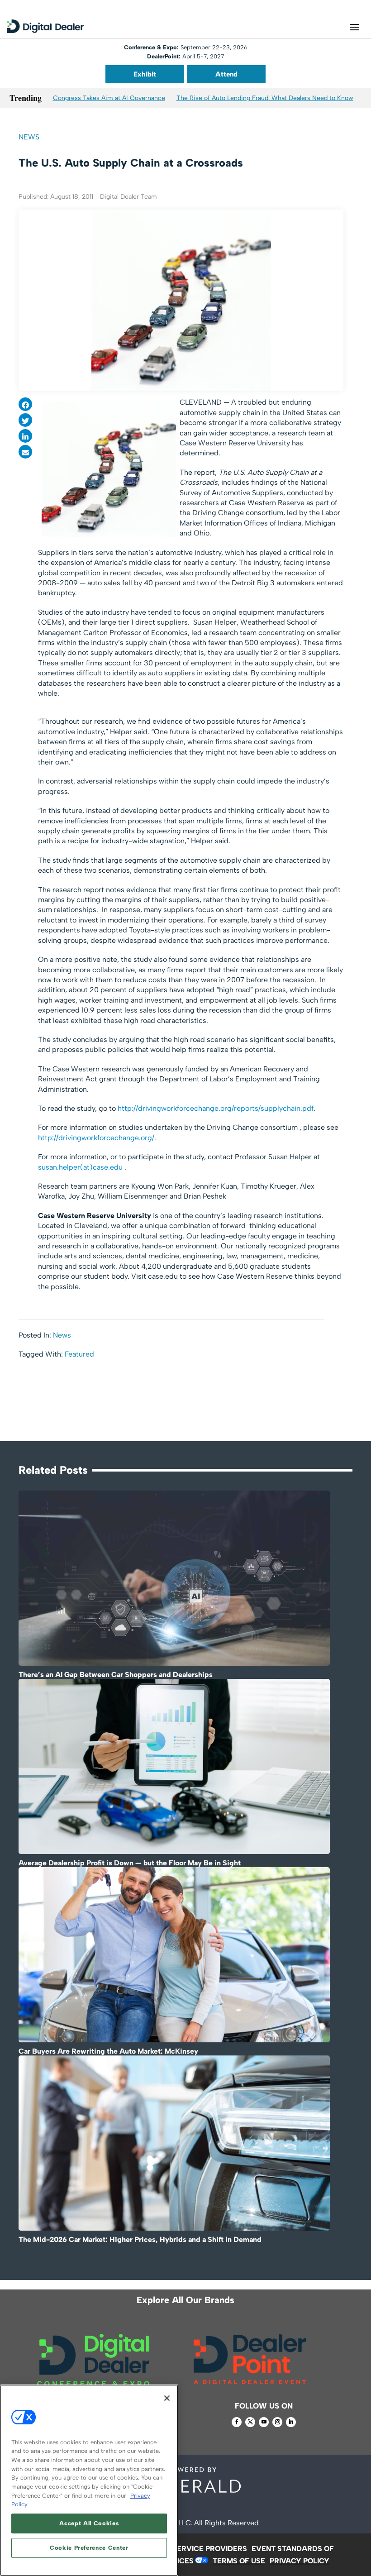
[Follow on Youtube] (264, 2422)
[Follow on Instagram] (277, 2422)
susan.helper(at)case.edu (80, 1167)
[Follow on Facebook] (237, 2422)
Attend (226, 74)
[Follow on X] (250, 2422)
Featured (79, 1354)
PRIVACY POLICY (300, 2561)
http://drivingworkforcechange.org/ (96, 1138)
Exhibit (145, 74)
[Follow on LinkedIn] (291, 2422)
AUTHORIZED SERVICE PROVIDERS (185, 2549)
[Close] (167, 2398)
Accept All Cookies (89, 2523)
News (29, 137)
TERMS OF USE (239, 2561)
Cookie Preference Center (89, 2548)
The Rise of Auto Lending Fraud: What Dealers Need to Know (265, 98)
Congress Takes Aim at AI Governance (109, 98)
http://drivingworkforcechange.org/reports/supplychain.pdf (216, 1108)
